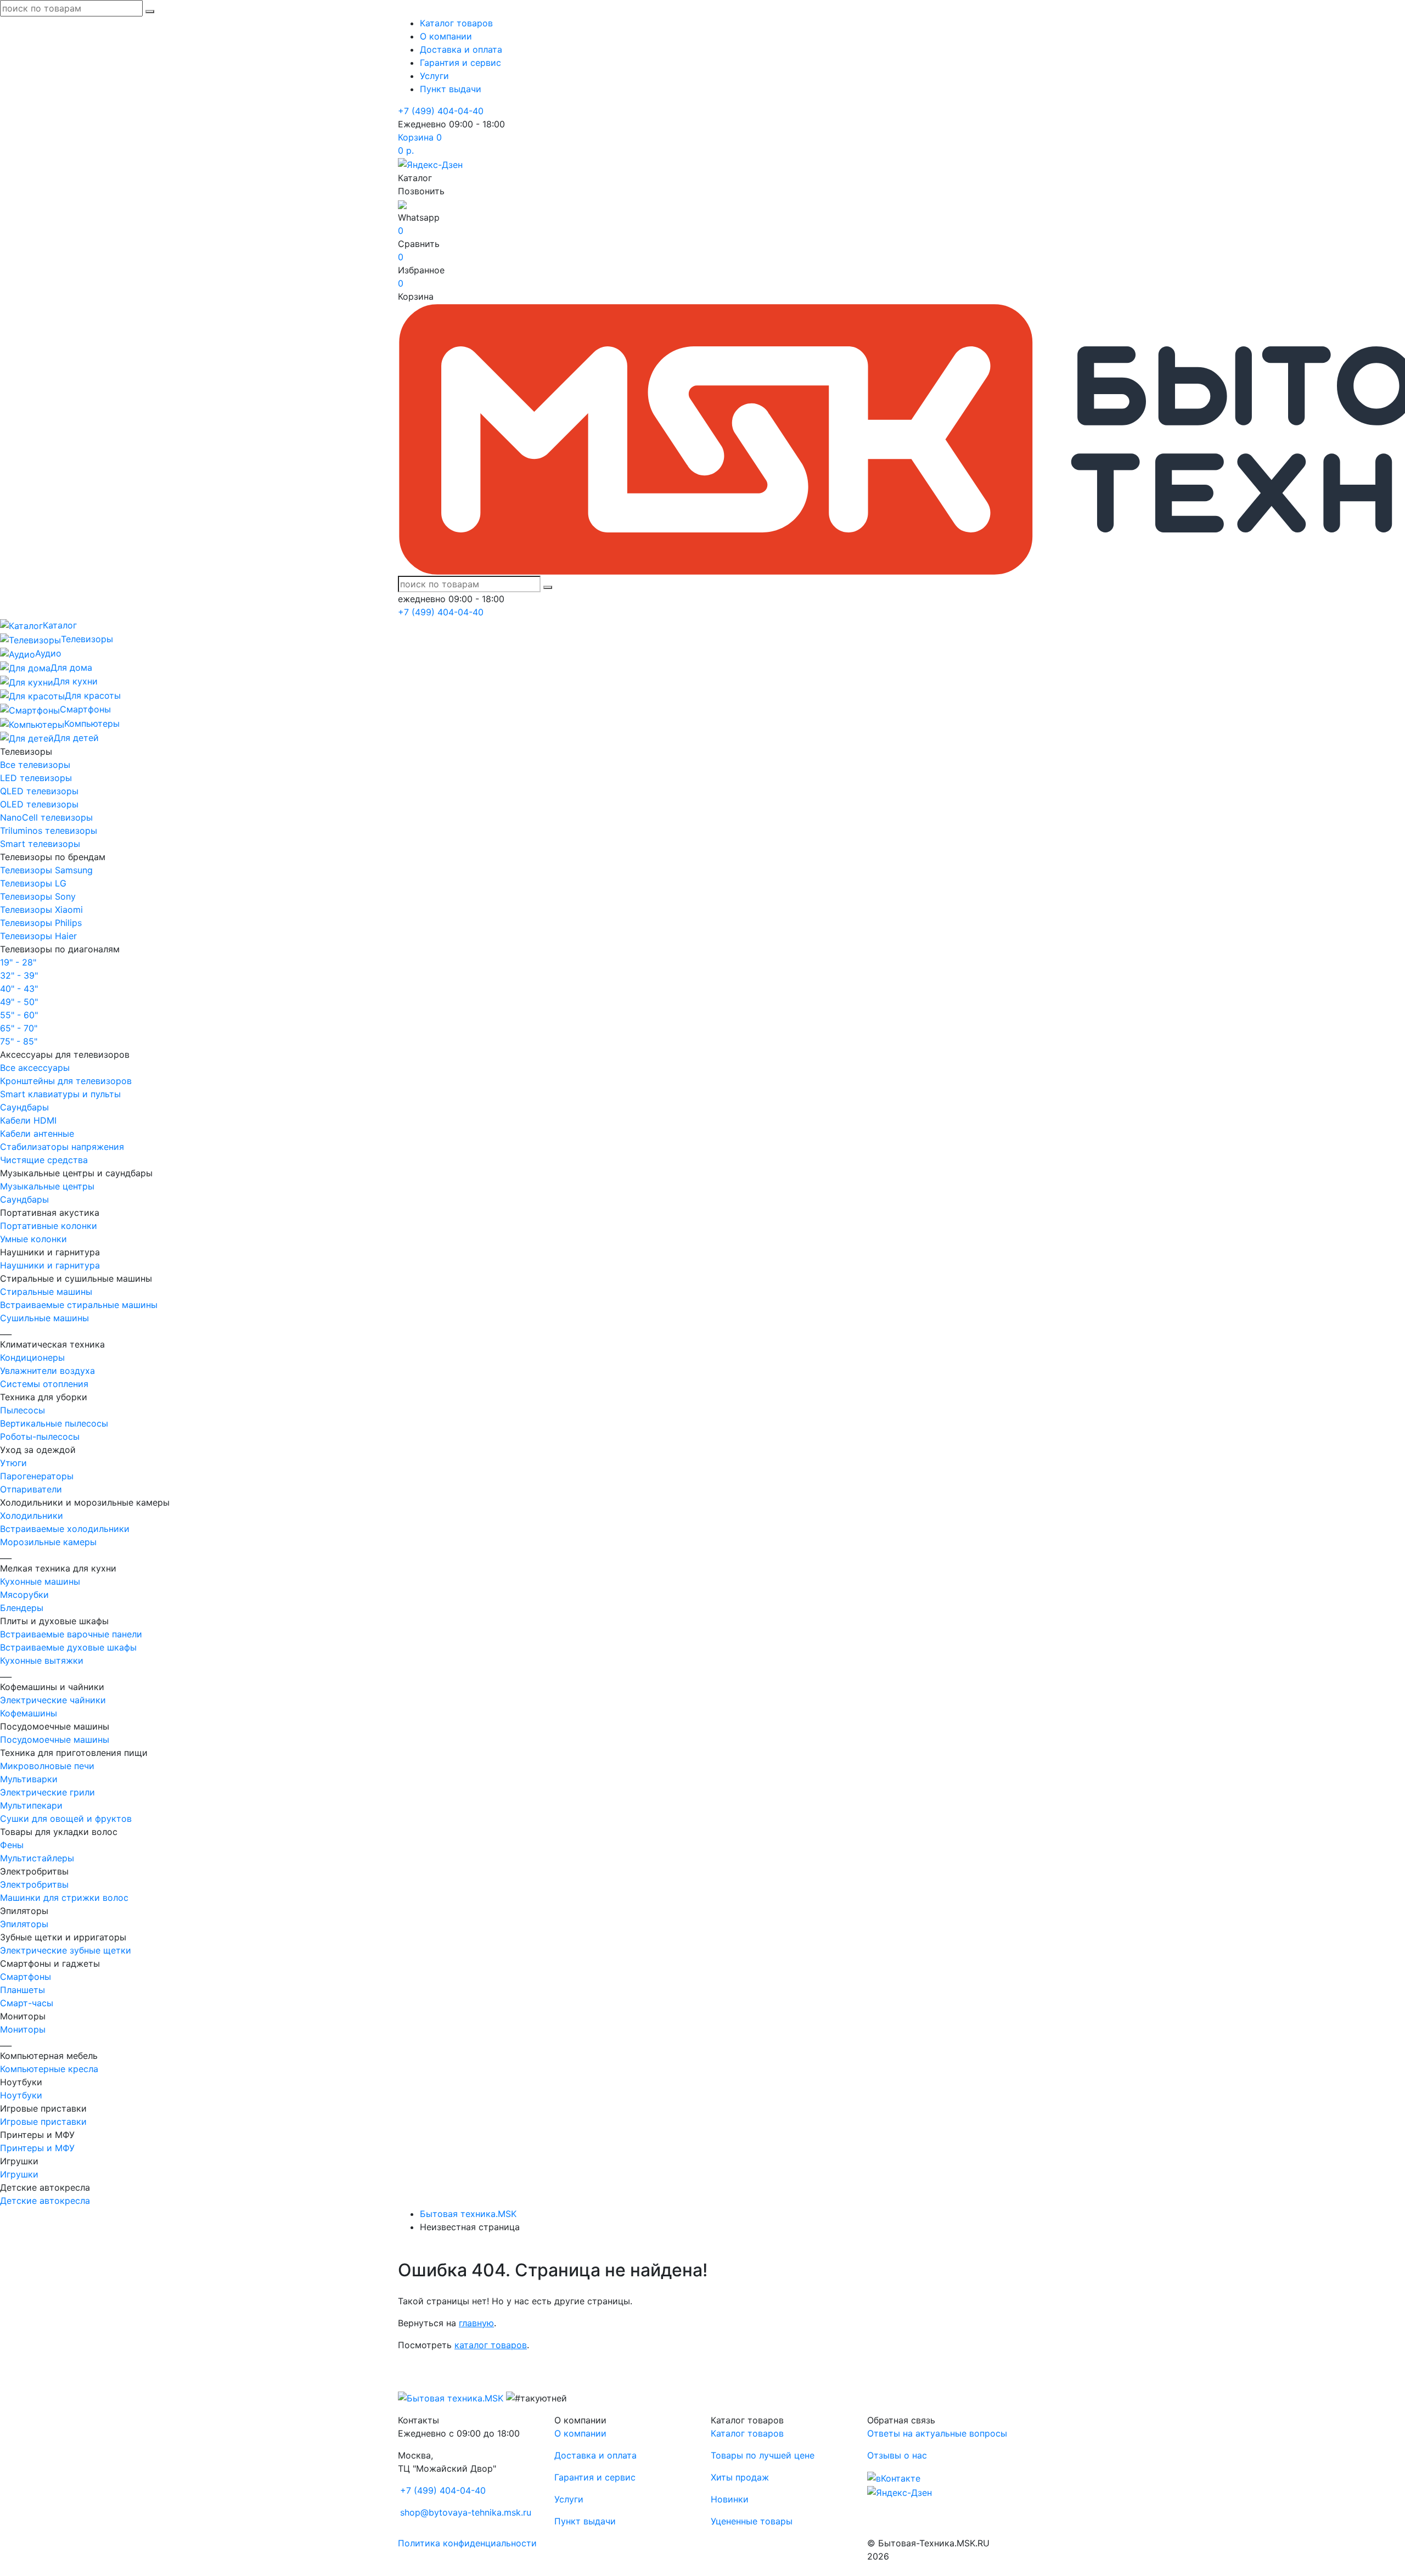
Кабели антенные (37, 1133)
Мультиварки (29, 1779)
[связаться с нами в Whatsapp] (402, 204)
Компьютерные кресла (49, 2069)
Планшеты (23, 1990)
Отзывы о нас (897, 2455)
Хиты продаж (740, 2477)
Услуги (434, 76)
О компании (446, 36)
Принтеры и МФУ (37, 2148)
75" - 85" (19, 1041)
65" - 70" (19, 1028)
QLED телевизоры (39, 791)
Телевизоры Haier (38, 936)
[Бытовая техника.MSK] (451, 2398)
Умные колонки (33, 1239)
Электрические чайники (53, 1700)
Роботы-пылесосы (40, 1436)
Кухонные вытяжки (42, 1660)
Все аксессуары (35, 1068)
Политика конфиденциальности (467, 2543)
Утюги (13, 1463)
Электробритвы (34, 1884)
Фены (12, 1845)
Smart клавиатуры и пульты (60, 1094)
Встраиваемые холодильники (65, 1529)
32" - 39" (19, 975)
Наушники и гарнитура (50, 1265)
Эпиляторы (24, 1924)
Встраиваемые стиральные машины (79, 1305)
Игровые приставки (43, 2122)
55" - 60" (19, 1015)
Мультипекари (31, 1805)
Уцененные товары (752, 2521)
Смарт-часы (27, 2003)
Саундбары (24, 1107)
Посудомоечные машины (55, 1739)
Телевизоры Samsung (46, 870)
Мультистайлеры (37, 1858)
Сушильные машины (44, 1318)
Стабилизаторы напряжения (62, 1147)
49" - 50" (19, 1002)
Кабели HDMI (28, 1120)
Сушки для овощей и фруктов (66, 1819)
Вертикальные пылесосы (54, 1423)
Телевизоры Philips (41, 923)
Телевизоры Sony (38, 896)
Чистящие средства (44, 1160)
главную (476, 2323)
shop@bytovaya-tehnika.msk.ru (466, 2512)
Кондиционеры (32, 1357)
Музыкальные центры (47, 1186)
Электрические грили (47, 1792)
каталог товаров (491, 2345)
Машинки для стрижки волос (64, 1898)
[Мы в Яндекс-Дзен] (430, 164)
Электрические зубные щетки (66, 1950)
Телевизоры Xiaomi (41, 910)
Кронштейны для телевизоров (66, 1081)
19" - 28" (18, 962)
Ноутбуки (21, 2095)
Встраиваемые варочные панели (71, 1634)
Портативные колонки (49, 1226)
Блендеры (22, 1608)
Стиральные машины (46, 1292)
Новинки (730, 2499)
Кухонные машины (40, 1581)
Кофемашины (29, 1713)
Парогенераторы (37, 1476)
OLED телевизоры (39, 804)
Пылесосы (23, 1410)
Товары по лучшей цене (763, 2455)
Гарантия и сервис (460, 63)
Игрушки (19, 2174)
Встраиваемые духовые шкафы (68, 1647)
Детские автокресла (45, 2201)
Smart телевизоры (40, 844)
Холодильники (32, 1516)
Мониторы (23, 2029)
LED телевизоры (36, 778)
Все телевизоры (35, 765)
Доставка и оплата (461, 49)
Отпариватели (31, 1489)
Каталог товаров (456, 23)
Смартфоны (26, 1977)
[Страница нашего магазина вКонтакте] (894, 2477)
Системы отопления (44, 1384)
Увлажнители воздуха (47, 1371)
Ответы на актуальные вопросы (937, 2433)
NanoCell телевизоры (46, 817)
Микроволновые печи (47, 1766)
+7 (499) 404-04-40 (441, 111)
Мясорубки (24, 1595)
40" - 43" (19, 989)
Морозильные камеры (48, 1542)
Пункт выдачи (451, 89)
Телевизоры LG (33, 883)
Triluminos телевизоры (49, 830)
